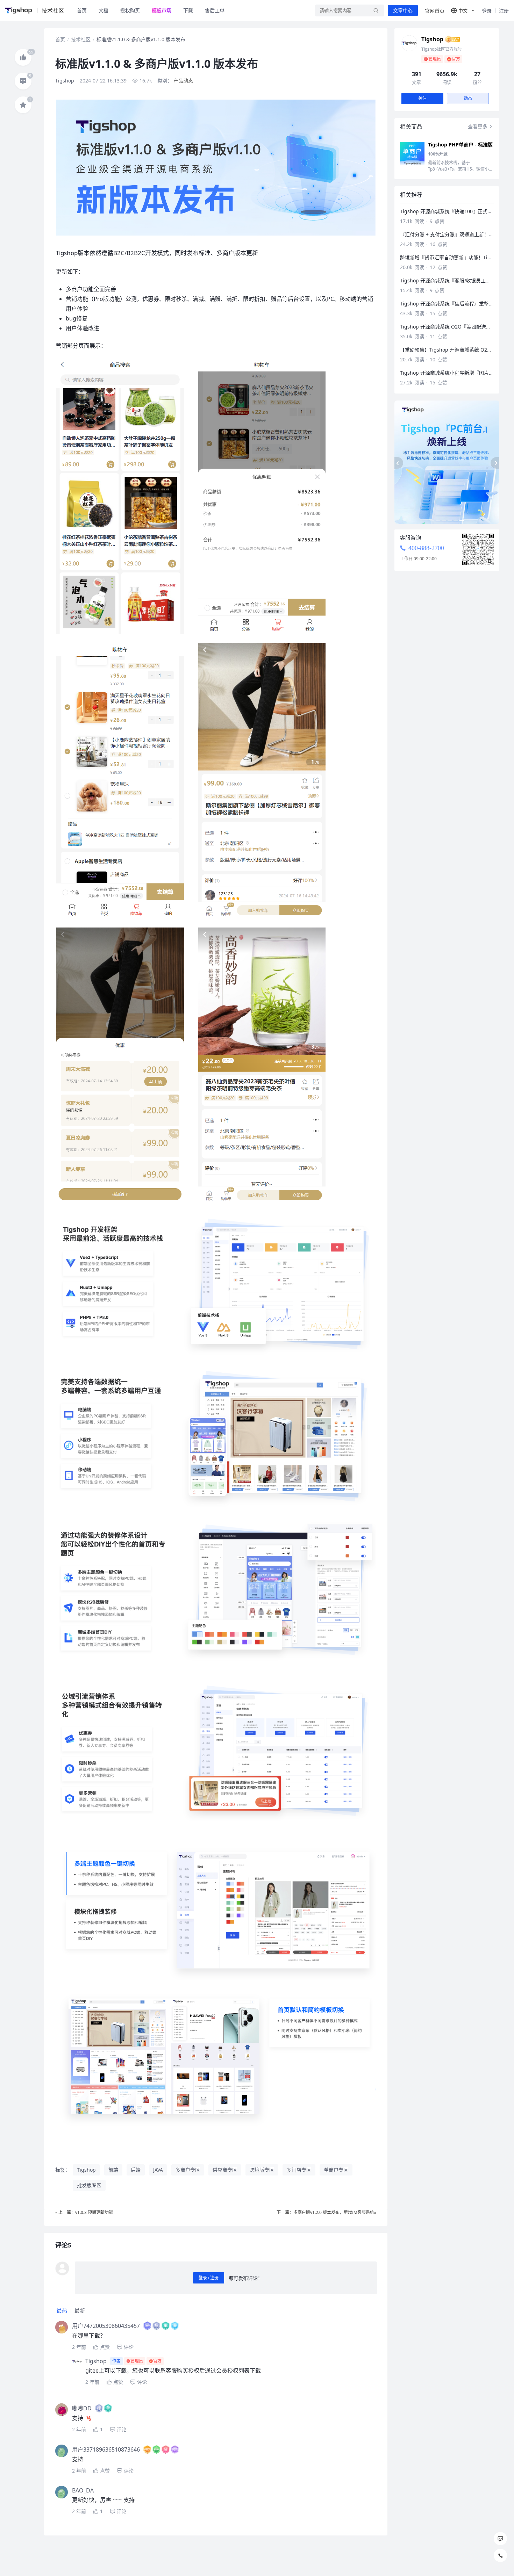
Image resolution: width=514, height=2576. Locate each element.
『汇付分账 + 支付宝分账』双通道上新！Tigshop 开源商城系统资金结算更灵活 (447, 234)
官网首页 (435, 11)
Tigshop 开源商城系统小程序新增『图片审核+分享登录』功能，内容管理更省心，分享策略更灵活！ (447, 373)
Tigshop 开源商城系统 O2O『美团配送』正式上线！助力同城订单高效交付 (447, 327)
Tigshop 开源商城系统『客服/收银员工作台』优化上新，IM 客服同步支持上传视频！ (447, 280)
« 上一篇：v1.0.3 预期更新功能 (84, 2212)
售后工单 (215, 10)
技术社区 (81, 39)
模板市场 (162, 10)
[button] (463, 10)
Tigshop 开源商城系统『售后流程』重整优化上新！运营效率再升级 (447, 304)
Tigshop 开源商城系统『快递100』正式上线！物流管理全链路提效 (447, 211)
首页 (82, 10)
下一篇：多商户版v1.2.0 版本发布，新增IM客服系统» (326, 2212)
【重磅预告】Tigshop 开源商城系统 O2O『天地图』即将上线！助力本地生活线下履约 (447, 350)
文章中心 (403, 10)
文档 (103, 10)
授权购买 (130, 10)
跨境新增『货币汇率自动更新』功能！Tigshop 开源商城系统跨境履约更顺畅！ (447, 257)
